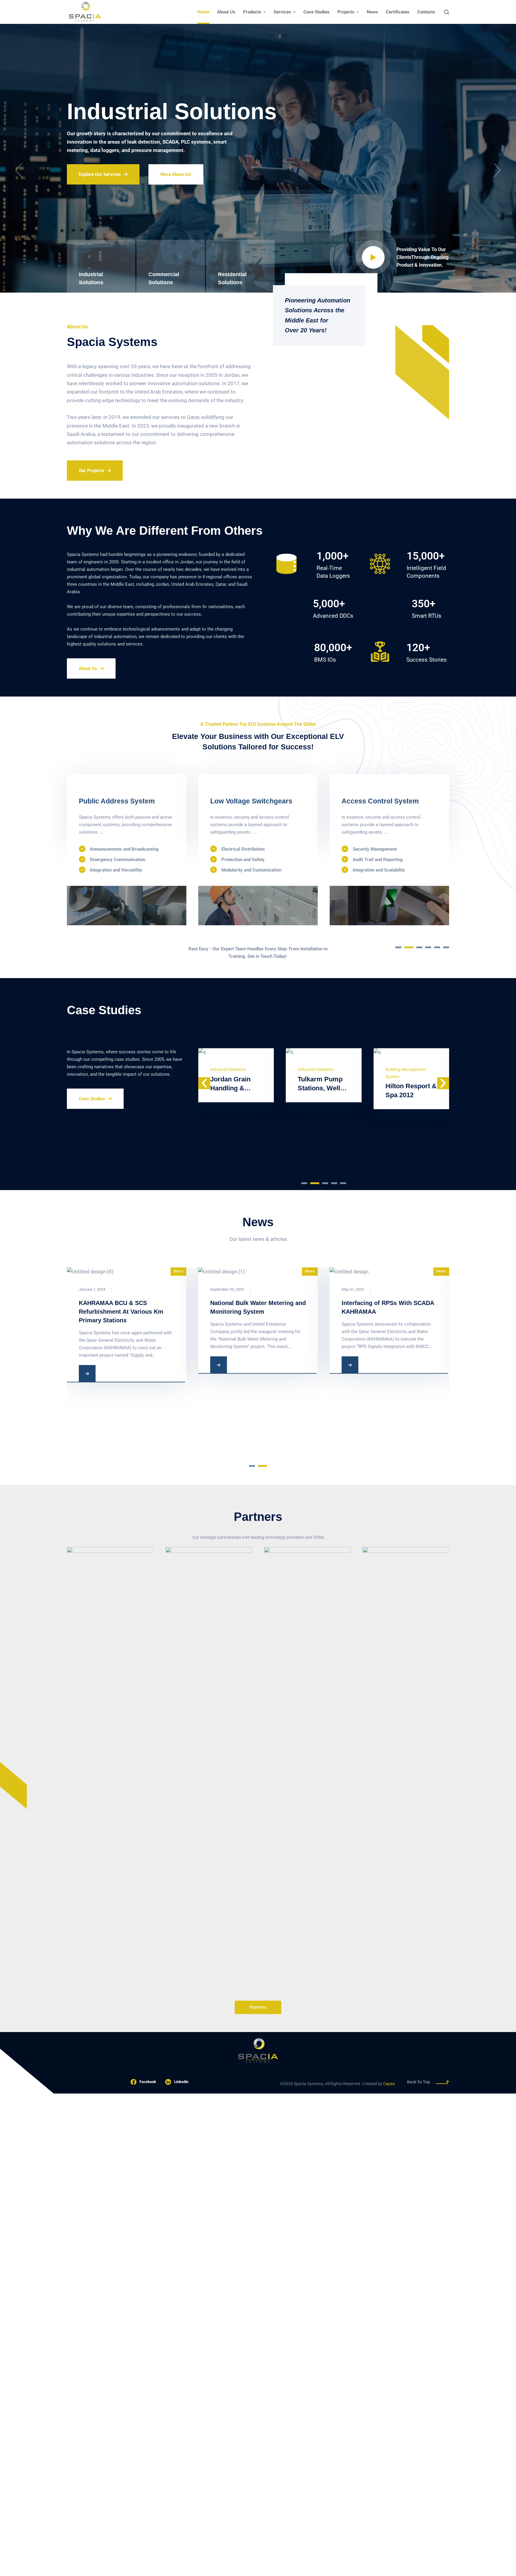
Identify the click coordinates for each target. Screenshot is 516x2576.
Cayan (389, 2084)
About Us (88, 668)
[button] (19, 170)
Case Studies (92, 1099)
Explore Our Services (100, 187)
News (178, 1271)
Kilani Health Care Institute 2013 (231, 1095)
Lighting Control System (381, 801)
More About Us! (176, 187)
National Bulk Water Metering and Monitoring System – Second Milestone (258, 1383)
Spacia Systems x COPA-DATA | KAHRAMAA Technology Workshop (124, 1312)
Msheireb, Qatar (410, 1148)
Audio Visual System (244, 801)
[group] (110, 1771)
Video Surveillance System (122, 801)
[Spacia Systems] (85, 12)
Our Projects (92, 471)
